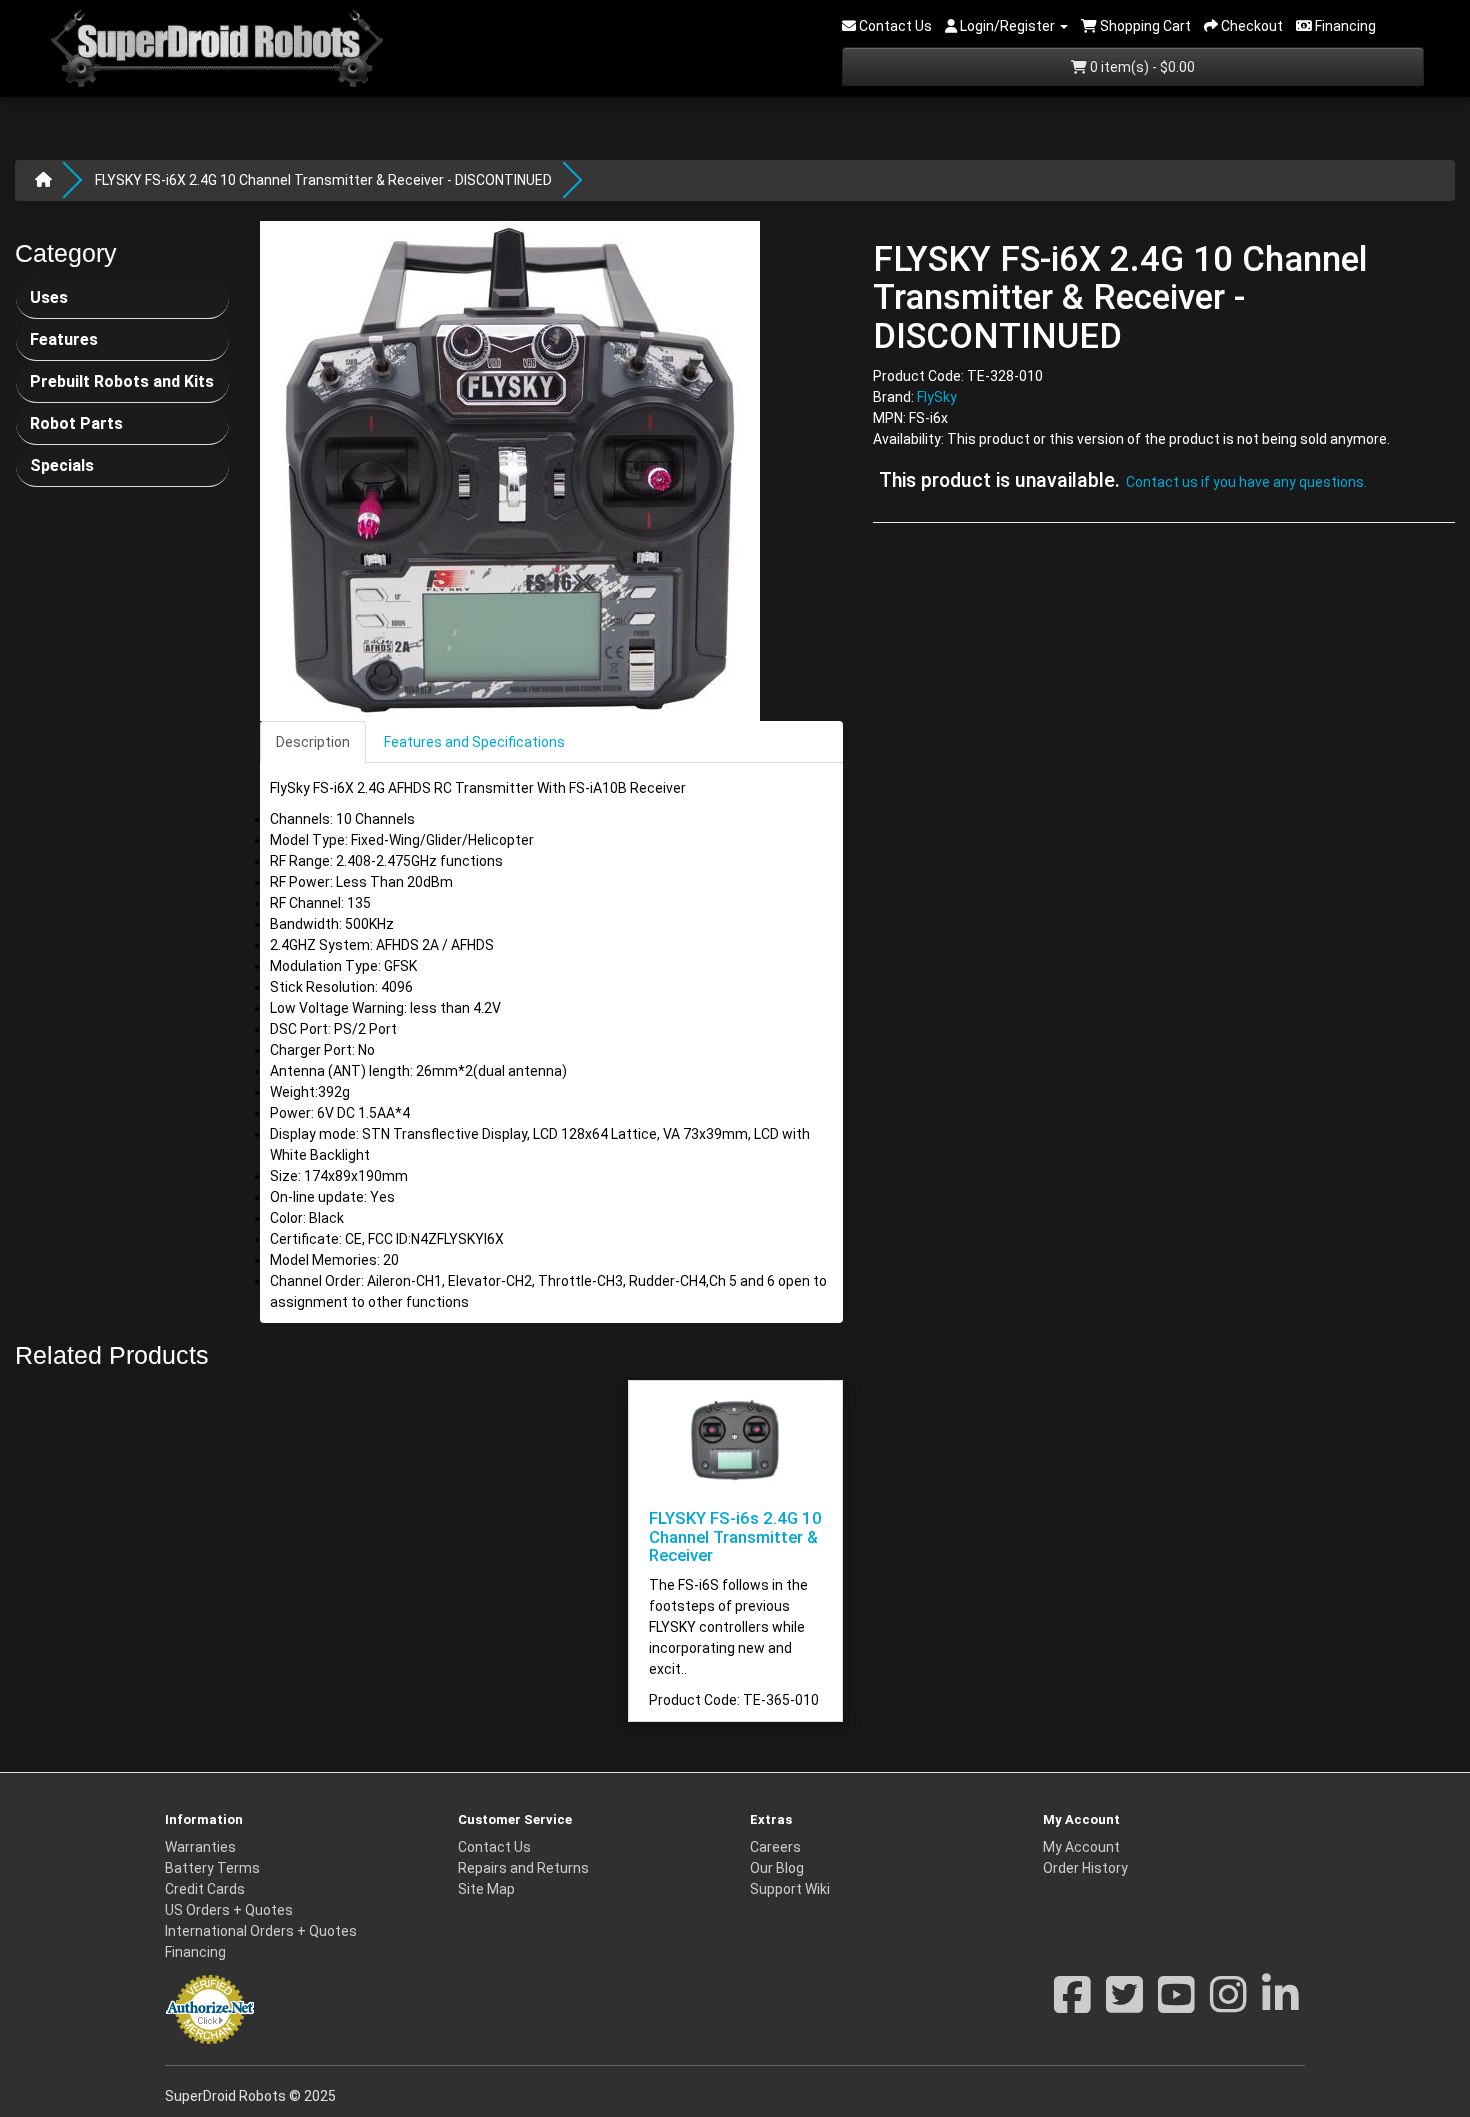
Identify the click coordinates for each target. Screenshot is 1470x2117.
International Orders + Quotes (261, 1931)
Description (313, 742)
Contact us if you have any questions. (1246, 483)
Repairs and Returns (523, 1868)
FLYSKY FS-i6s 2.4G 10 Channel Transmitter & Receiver (735, 1536)
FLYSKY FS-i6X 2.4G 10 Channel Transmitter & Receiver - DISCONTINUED (323, 180)
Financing (195, 1952)
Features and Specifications (474, 742)
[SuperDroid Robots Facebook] (1072, 2005)
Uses (49, 297)
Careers (775, 1847)
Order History (1085, 1868)
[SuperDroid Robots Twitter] (1124, 2005)
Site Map (486, 1889)
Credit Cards (205, 1889)
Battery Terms (212, 1868)
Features (64, 339)
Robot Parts (76, 423)
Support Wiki (790, 1889)
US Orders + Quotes (229, 1910)
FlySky (937, 398)
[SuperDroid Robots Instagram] (1228, 2005)
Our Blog (777, 1868)
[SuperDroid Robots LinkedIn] (1280, 2005)
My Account (1081, 1847)
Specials (62, 465)
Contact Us (494, 1847)
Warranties (200, 1847)
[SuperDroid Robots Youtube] (1176, 2005)
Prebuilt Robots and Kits (122, 381)
